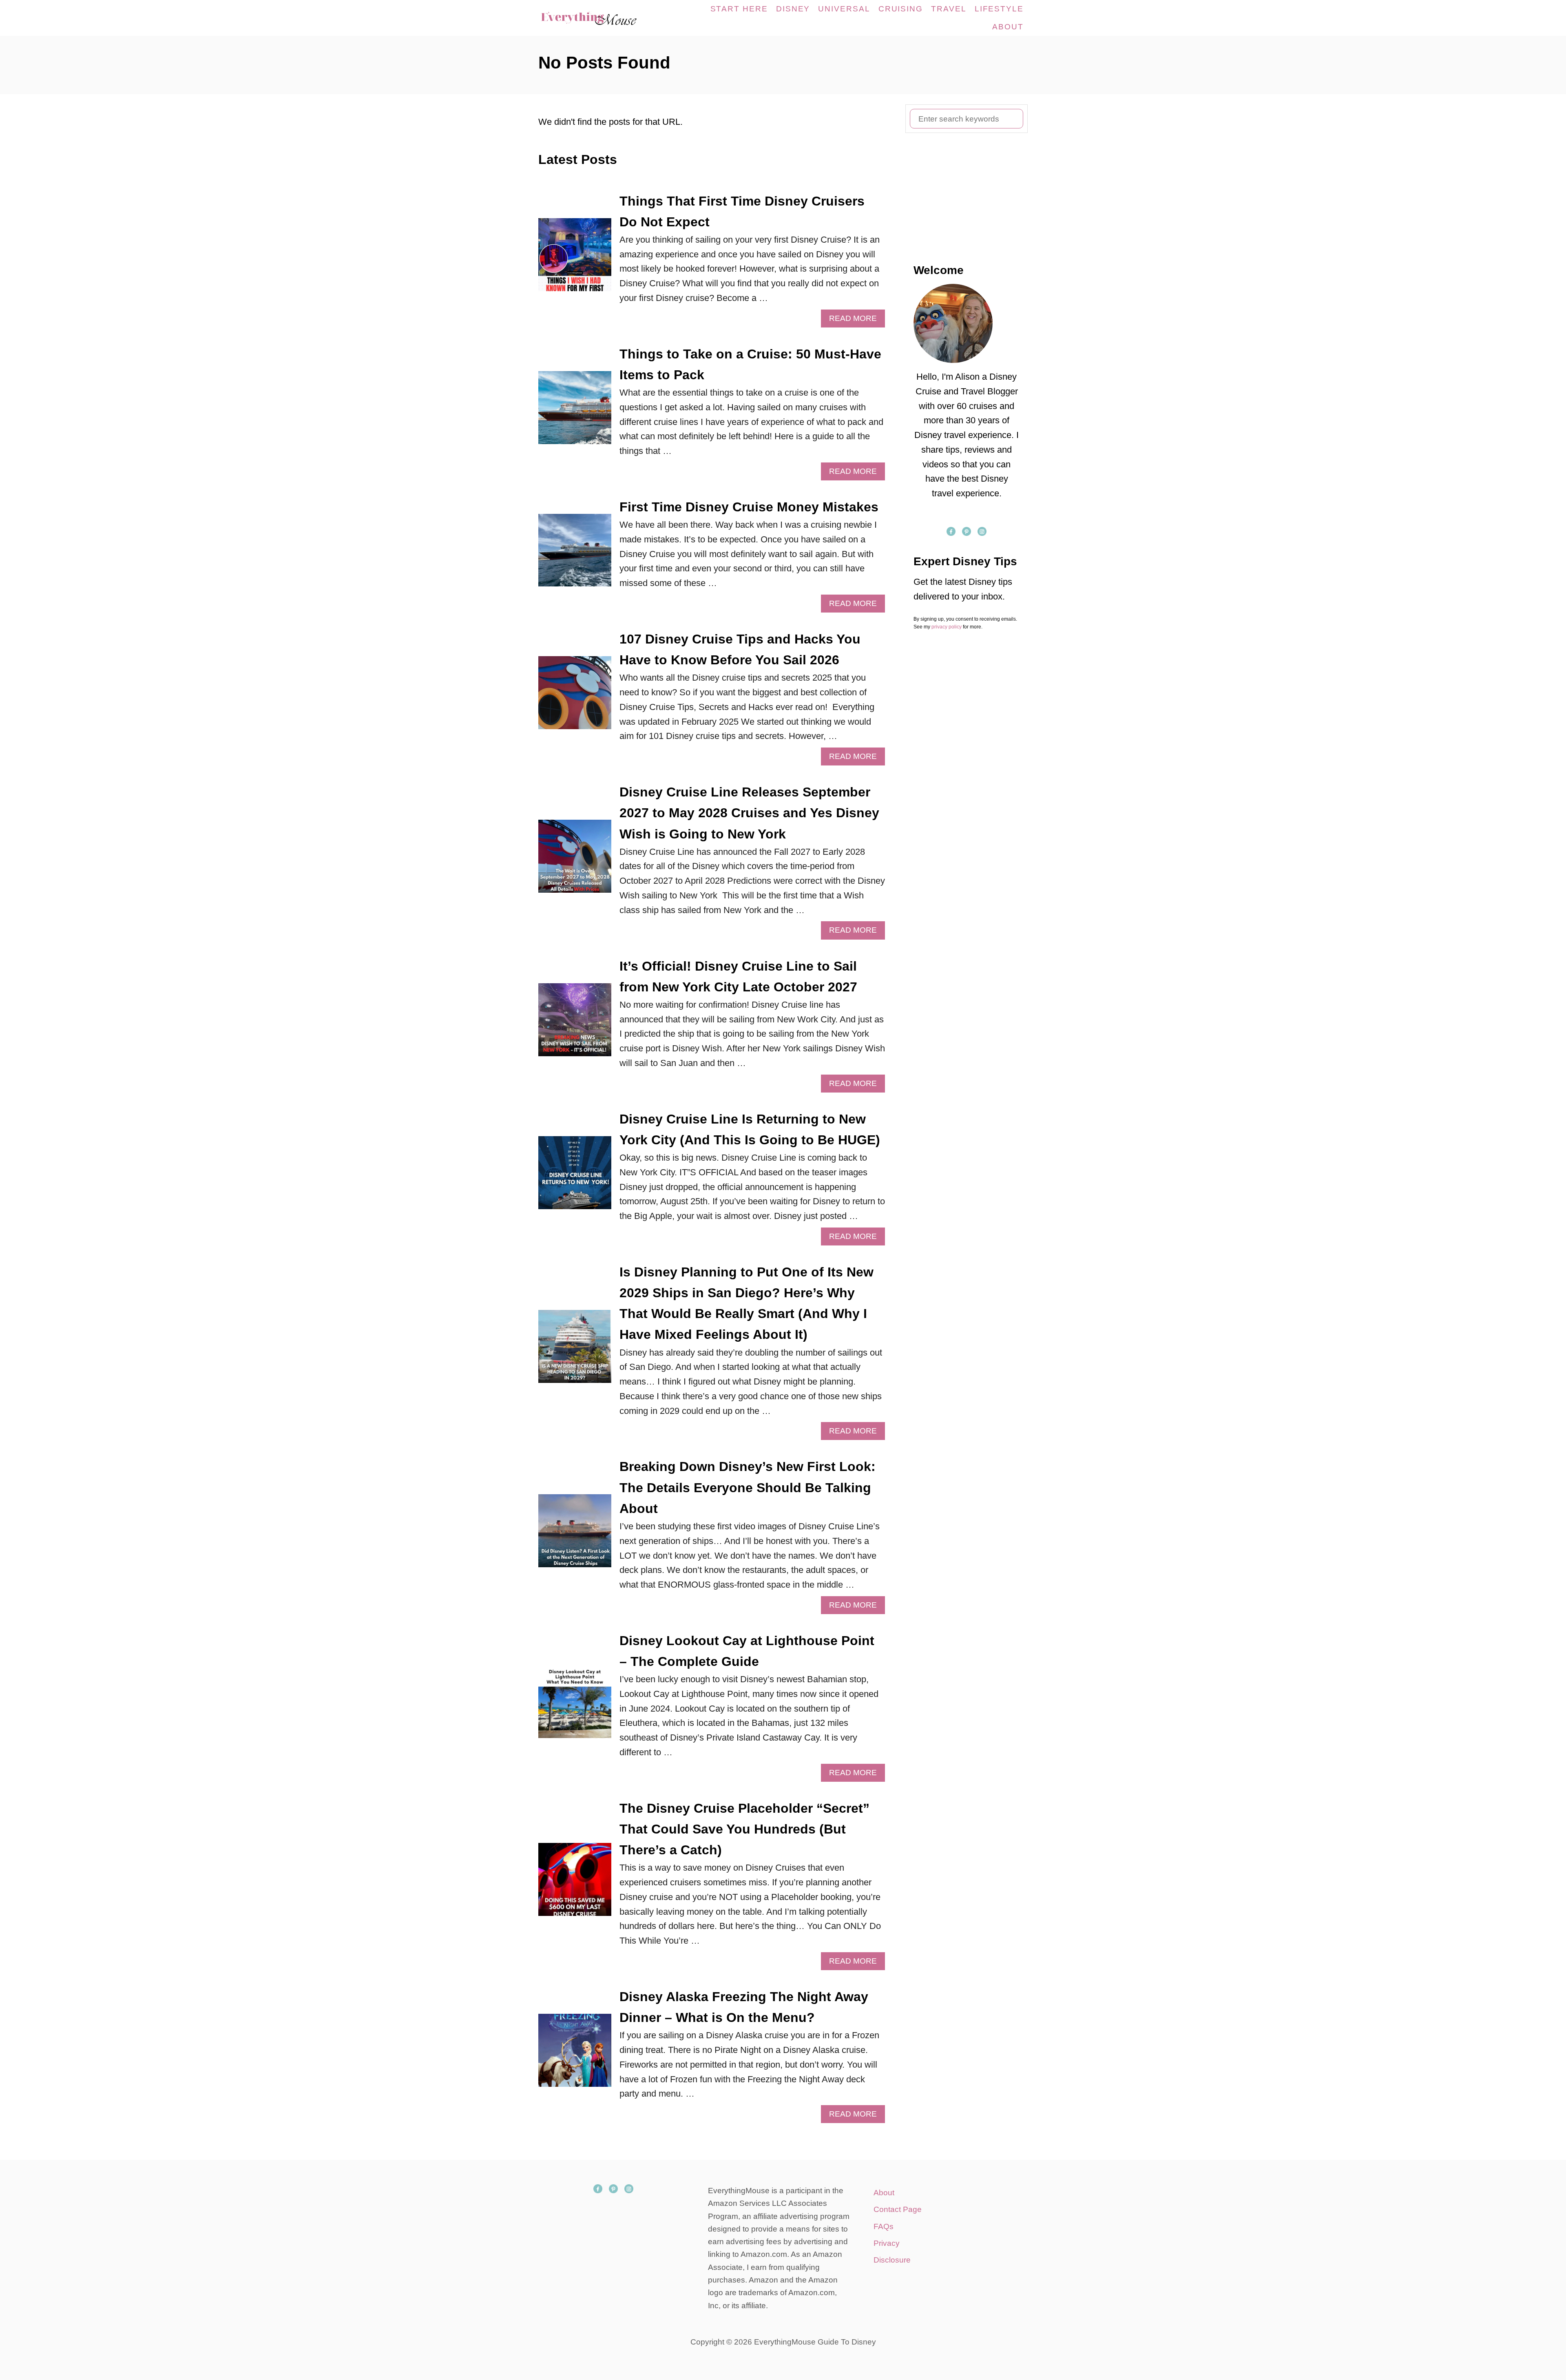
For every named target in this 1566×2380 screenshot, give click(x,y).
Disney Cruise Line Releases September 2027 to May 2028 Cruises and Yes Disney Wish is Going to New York (749, 813)
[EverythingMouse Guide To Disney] (597, 18)
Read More (856, 321)
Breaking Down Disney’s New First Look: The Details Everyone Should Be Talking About (748, 1487)
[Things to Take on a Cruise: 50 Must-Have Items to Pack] (575, 412)
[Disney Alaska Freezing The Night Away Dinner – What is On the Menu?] (575, 2055)
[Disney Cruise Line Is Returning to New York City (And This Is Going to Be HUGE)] (575, 1177)
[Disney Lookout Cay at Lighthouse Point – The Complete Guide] (575, 1706)
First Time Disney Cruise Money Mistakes (749, 507)
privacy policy (947, 627)
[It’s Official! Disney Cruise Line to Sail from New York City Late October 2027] (575, 1024)
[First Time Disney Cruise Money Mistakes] (575, 555)
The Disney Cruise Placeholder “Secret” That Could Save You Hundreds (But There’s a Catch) (744, 1829)
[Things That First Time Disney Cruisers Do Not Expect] (575, 259)
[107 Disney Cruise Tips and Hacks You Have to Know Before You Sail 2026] (575, 697)
